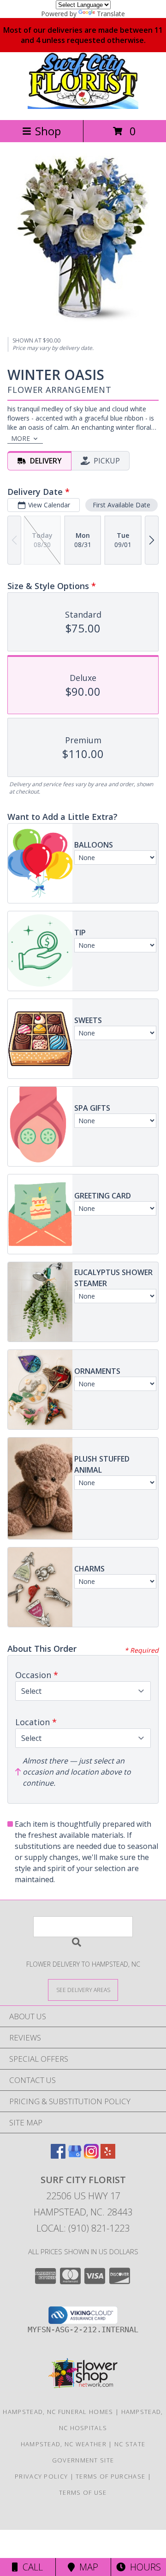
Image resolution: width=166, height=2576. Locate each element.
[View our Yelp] (108, 2156)
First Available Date (122, 505)
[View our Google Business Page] (75, 2156)
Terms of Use (83, 2492)
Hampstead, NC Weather (64, 2444)
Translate (111, 14)
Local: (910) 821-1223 (83, 2228)
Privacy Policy (41, 2476)
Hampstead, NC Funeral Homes (58, 2412)
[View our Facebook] (58, 2156)
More (21, 438)
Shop (48, 131)
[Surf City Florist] (83, 106)
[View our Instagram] (91, 2156)
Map (86, 2567)
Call (30, 2567)
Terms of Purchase (110, 2476)
